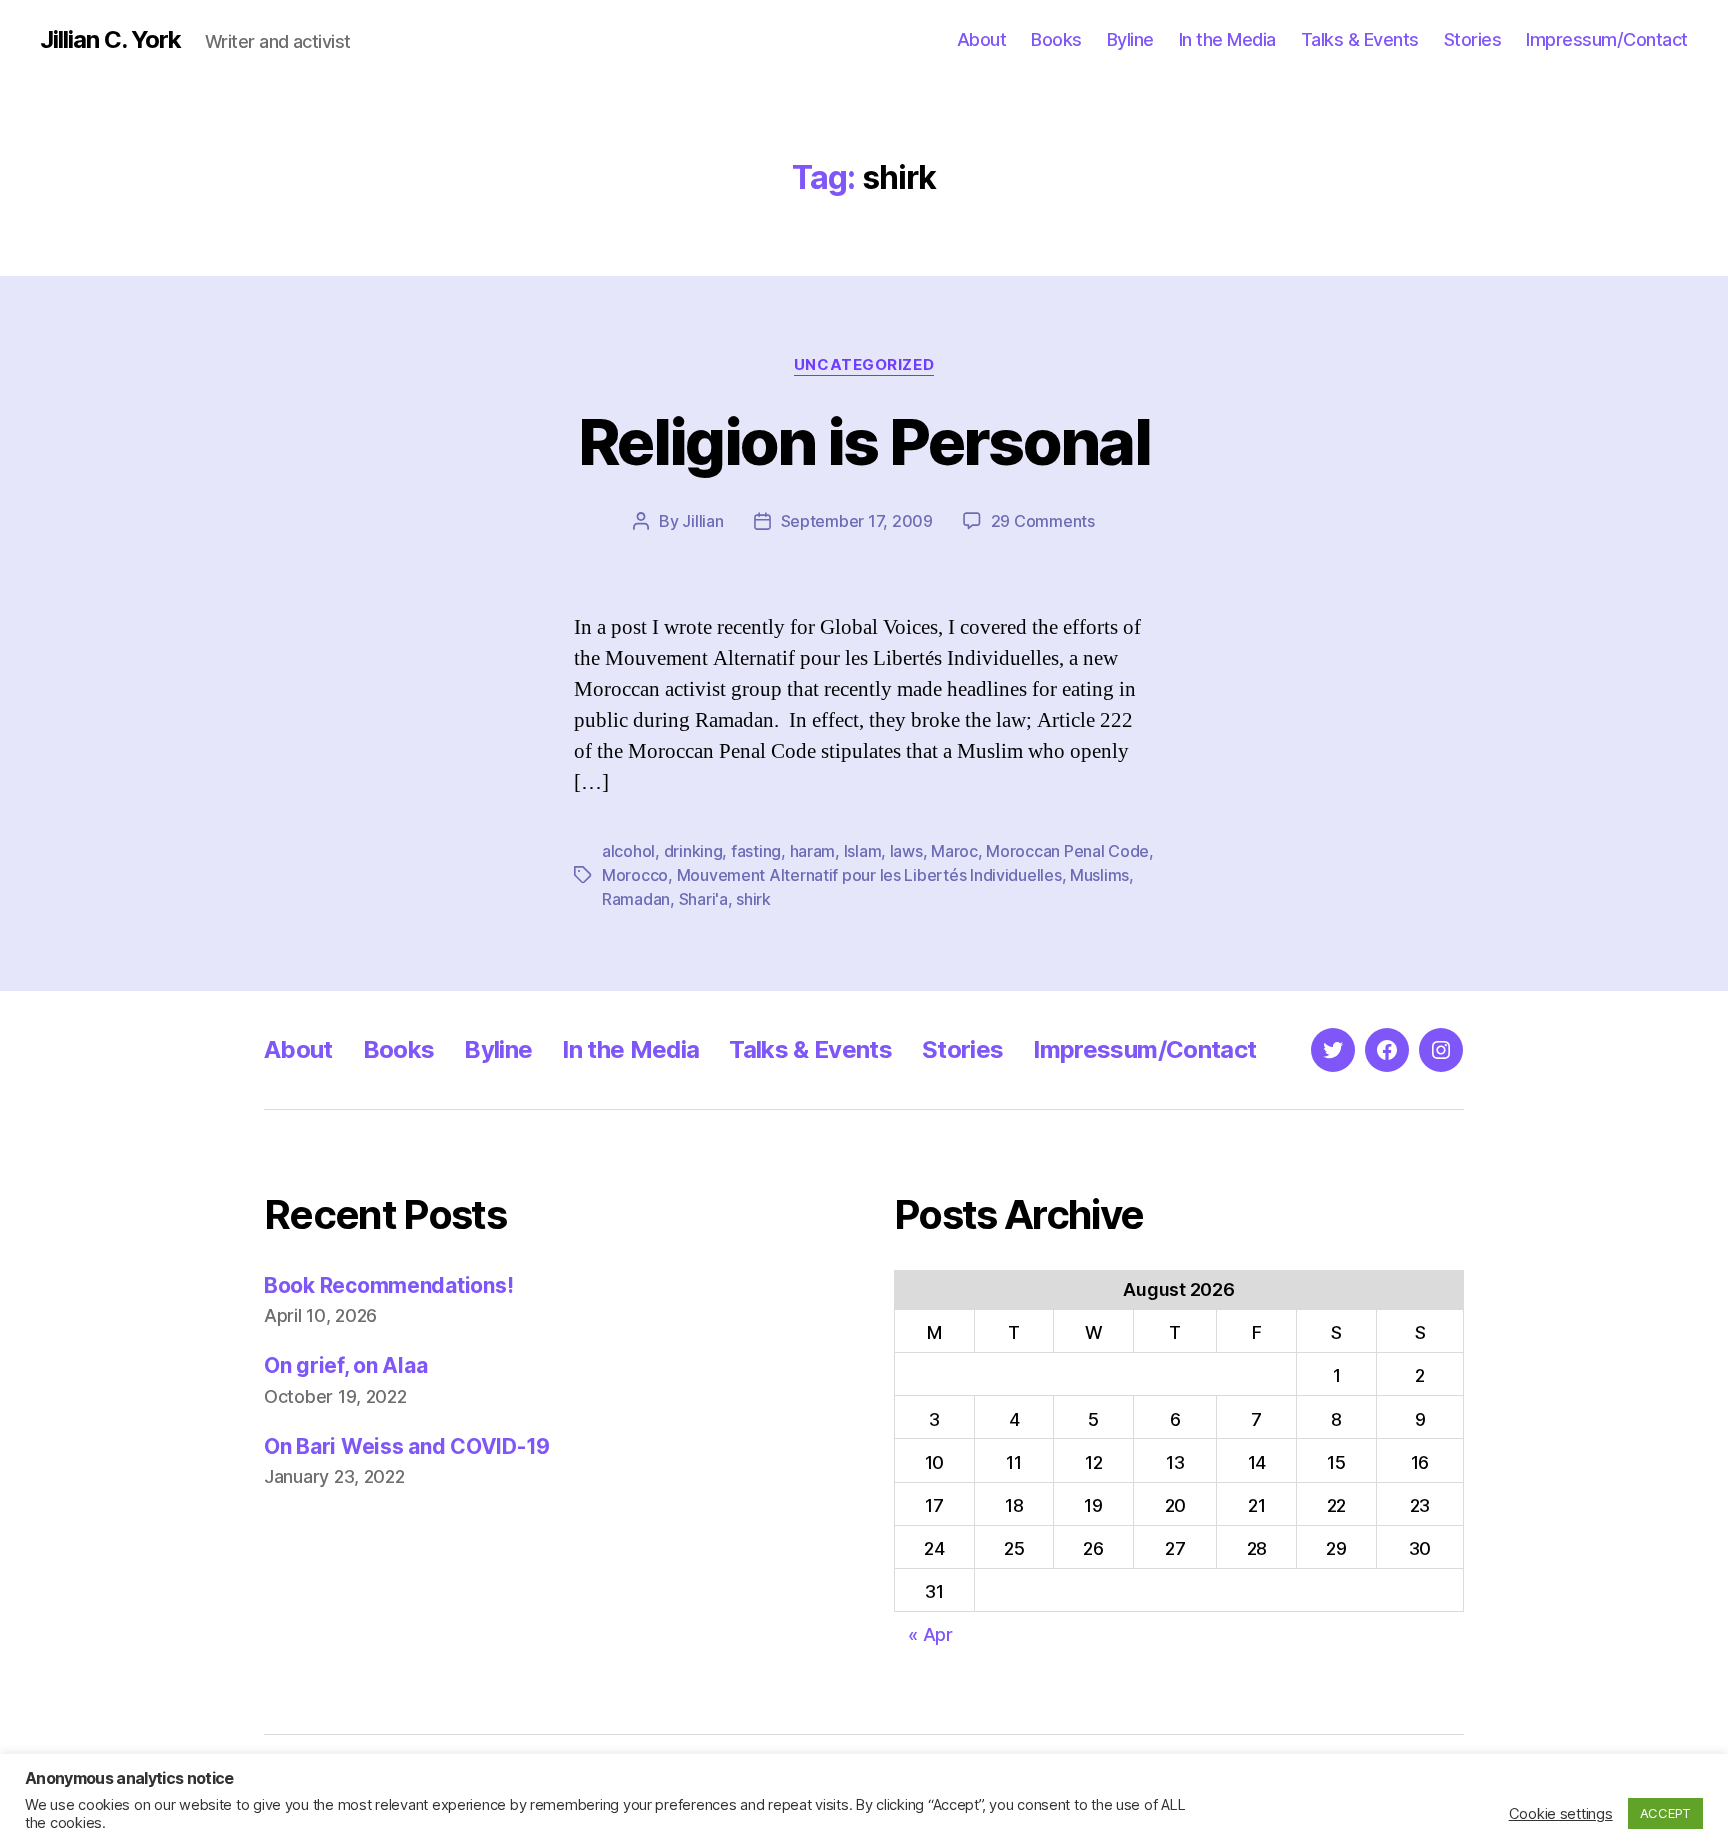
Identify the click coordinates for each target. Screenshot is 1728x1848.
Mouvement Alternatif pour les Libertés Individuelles (869, 875)
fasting (756, 851)
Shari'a (703, 899)
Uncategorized (864, 365)
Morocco (635, 875)
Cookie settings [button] (1561, 1814)
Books (1056, 39)
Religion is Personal (864, 441)
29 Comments (1043, 521)
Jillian (702, 521)
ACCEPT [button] (1665, 1813)
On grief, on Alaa (345, 1365)
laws (906, 851)
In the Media (1227, 39)
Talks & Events (1360, 39)
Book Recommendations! (388, 1285)
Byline (1130, 39)
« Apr (930, 1634)
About (982, 39)
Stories (1473, 39)
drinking (693, 851)
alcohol (628, 851)
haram (813, 851)
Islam (863, 851)
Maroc (954, 851)
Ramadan (636, 899)
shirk (753, 899)
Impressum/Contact (1607, 39)
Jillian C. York (110, 40)
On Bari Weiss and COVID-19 (407, 1446)
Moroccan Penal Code (1067, 851)
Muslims (1099, 875)
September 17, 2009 (857, 521)
